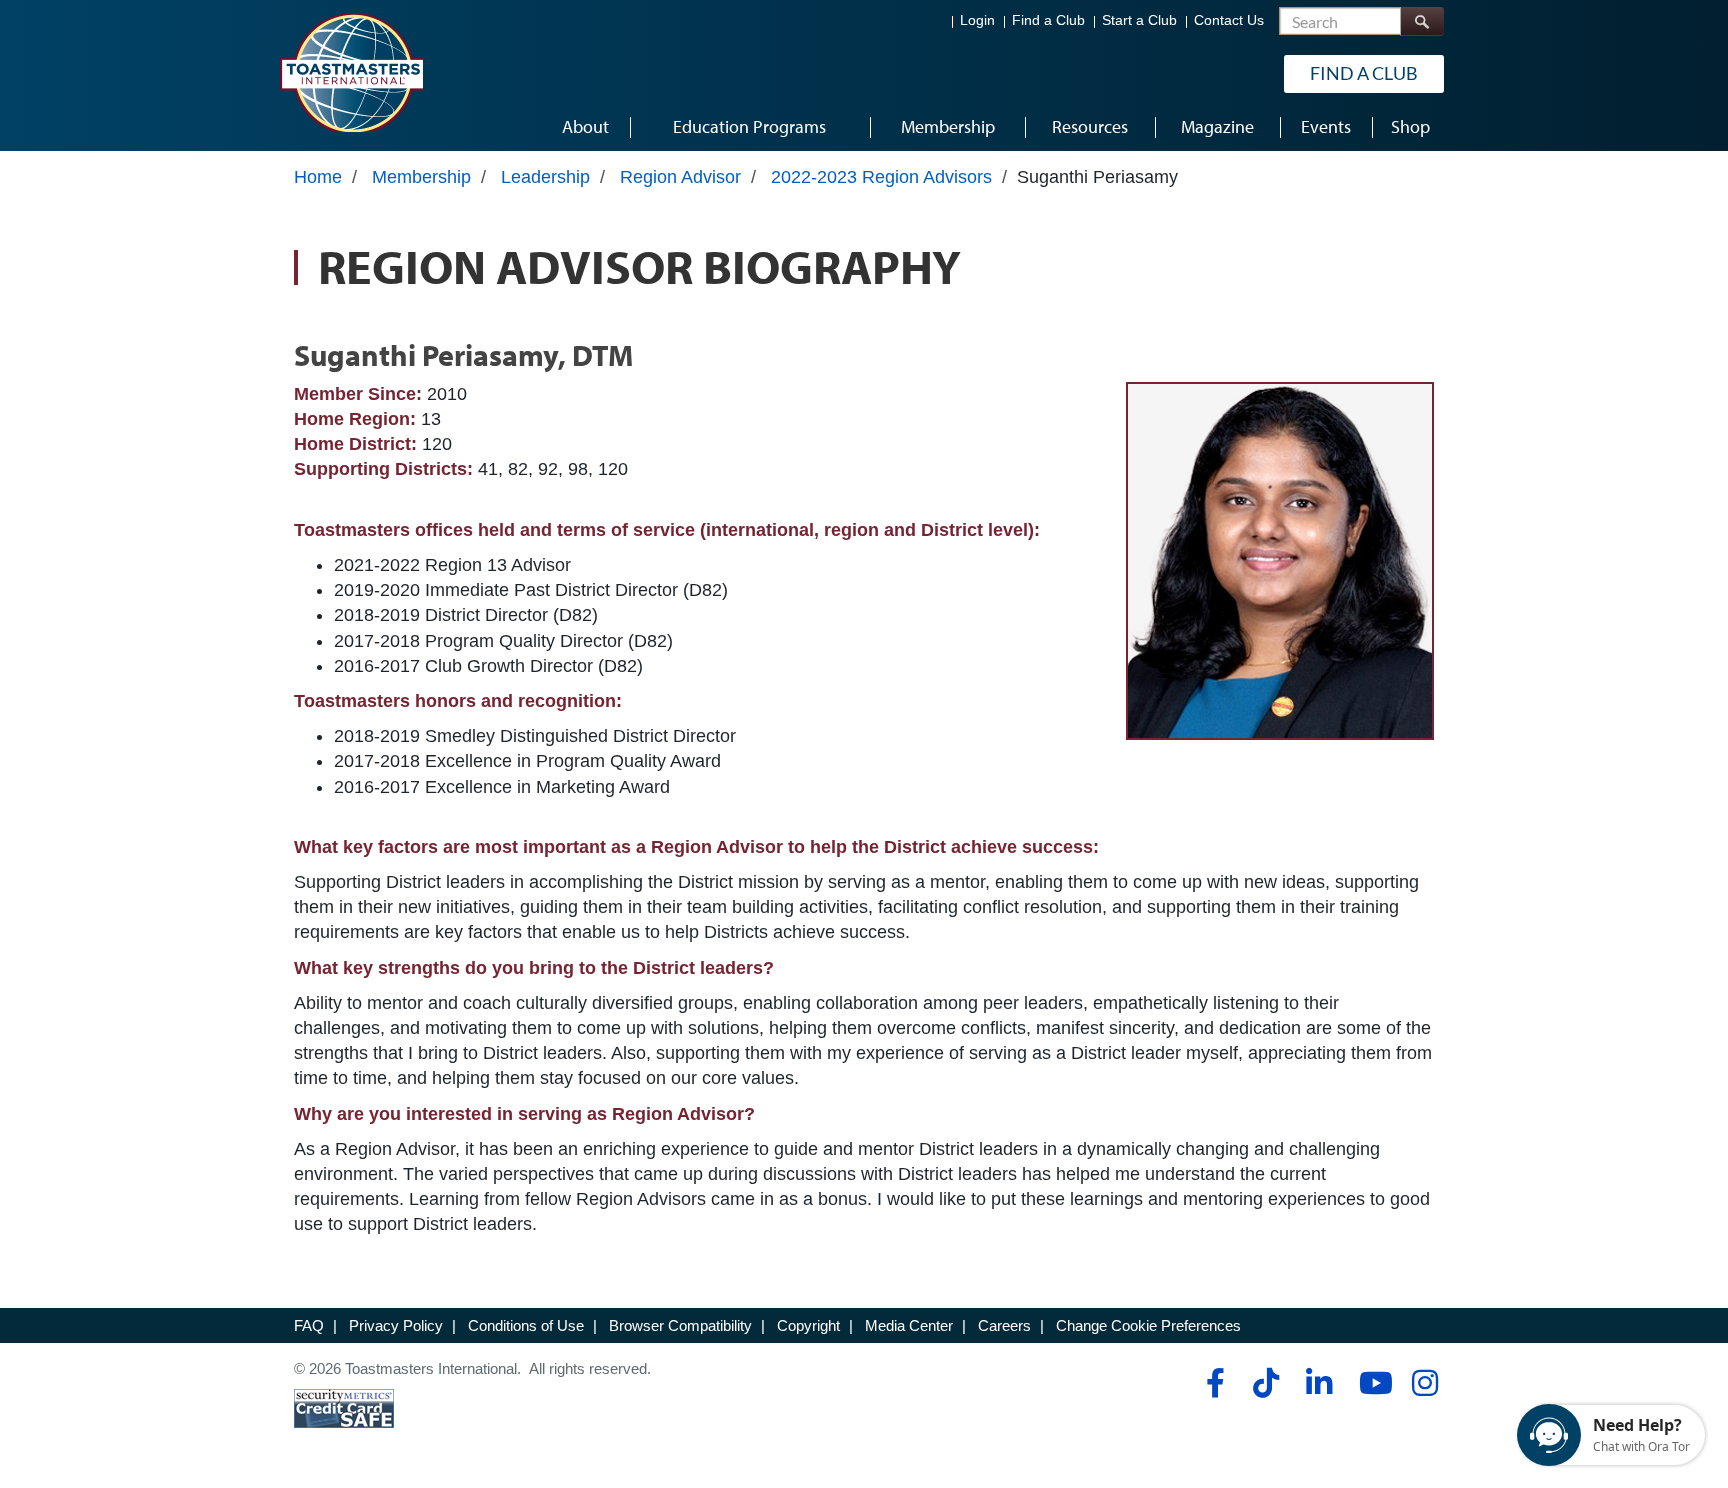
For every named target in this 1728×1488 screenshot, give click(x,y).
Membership (421, 177)
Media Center (909, 1325)
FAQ (309, 1325)
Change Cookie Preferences (1148, 1325)
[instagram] (1424, 1383)
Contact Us (1229, 20)
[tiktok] (1265, 1383)
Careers (1004, 1325)
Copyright (808, 1325)
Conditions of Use (526, 1325)
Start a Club (1139, 20)
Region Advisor (680, 177)
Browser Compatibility (680, 1325)
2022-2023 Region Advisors (881, 177)
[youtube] (1371, 1383)
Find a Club (1048, 20)
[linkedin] (1318, 1383)
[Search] (1422, 21)
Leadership (545, 177)
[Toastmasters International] (351, 72)
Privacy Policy (396, 1325)
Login (977, 20)
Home (318, 177)
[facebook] (1212, 1383)
